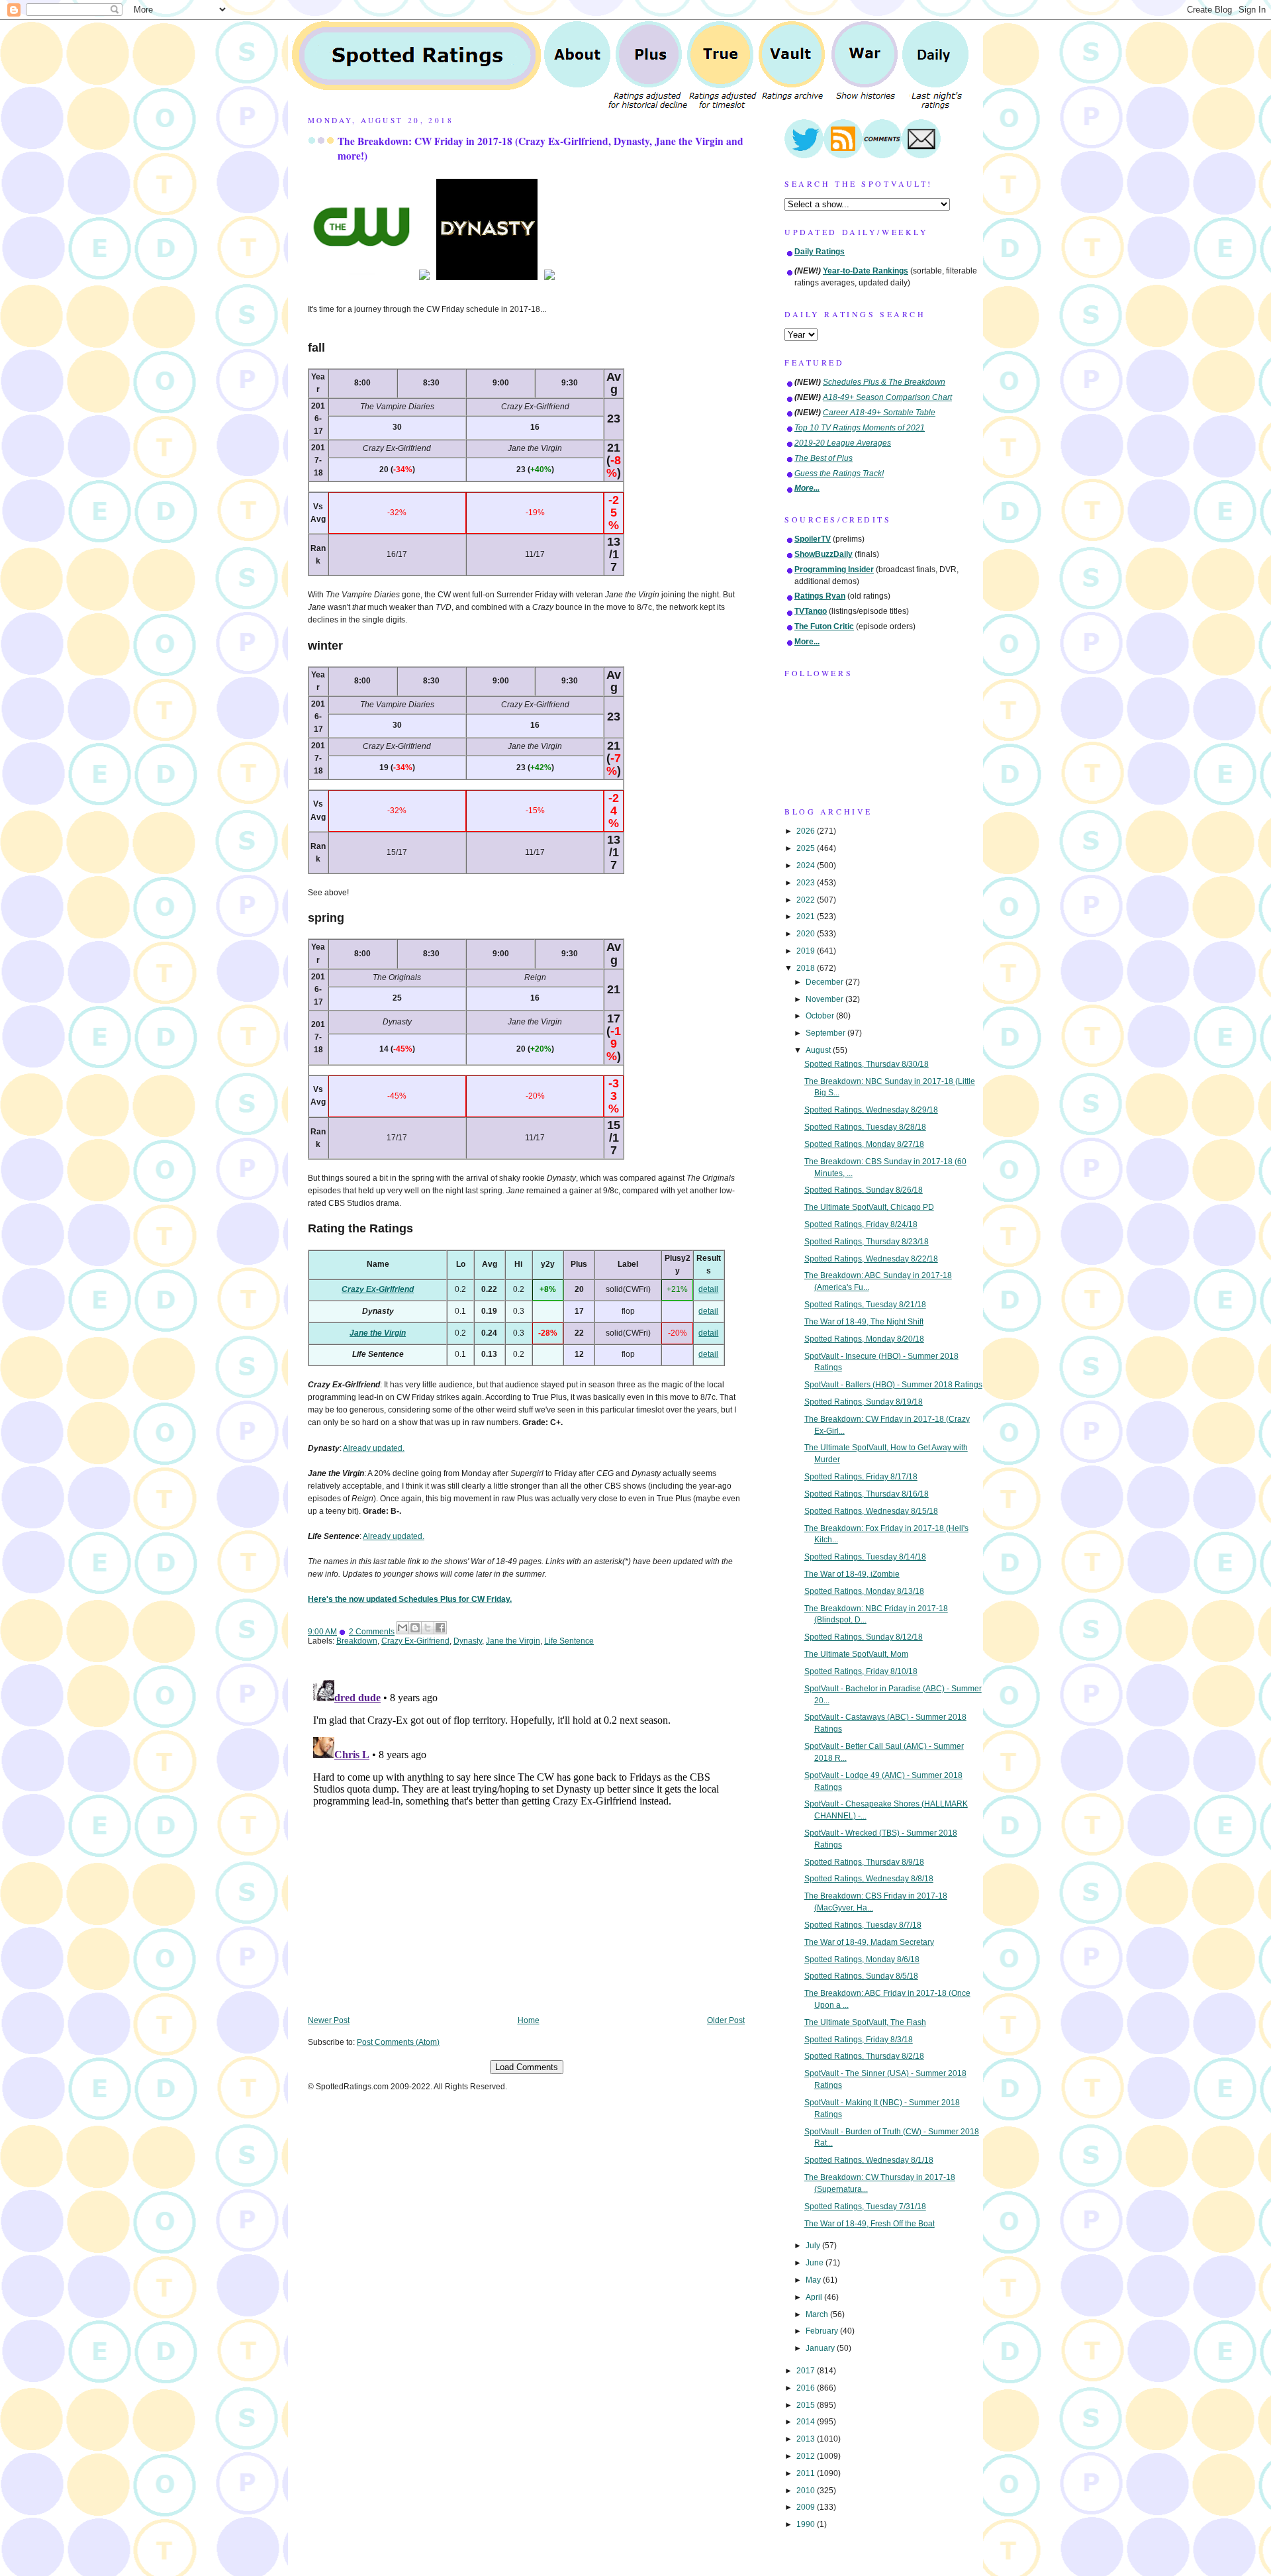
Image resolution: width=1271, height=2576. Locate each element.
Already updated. (374, 1448)
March (818, 2314)
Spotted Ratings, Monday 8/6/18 (862, 1959)
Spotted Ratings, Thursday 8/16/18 (867, 1494)
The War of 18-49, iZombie (852, 1574)
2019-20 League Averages (843, 443)
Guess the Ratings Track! (839, 473)
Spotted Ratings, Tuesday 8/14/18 (865, 1557)
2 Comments (372, 1632)
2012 (807, 2456)
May (814, 2280)
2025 (807, 848)
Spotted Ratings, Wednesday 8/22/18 (871, 1259)
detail (708, 1289)
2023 (807, 883)
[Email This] (402, 1628)
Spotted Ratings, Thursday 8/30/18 (867, 1064)
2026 (807, 831)
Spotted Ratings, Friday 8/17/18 (861, 1477)
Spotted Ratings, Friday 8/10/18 (861, 1671)
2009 (807, 2507)
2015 (807, 2405)
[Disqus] (526, 1840)
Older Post (726, 2020)
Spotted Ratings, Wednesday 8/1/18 (869, 2160)
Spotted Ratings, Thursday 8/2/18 (864, 2056)
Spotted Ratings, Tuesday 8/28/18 (865, 1127)
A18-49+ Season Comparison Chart (887, 397)
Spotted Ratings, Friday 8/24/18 (861, 1224)
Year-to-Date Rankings (866, 271)
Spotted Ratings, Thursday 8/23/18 (867, 1242)
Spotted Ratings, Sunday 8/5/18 (861, 1976)
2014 (807, 2422)
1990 (807, 2524)
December (825, 982)
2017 (807, 2371)
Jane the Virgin (378, 1333)
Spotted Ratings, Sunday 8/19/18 (864, 1402)
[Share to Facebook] (440, 1628)
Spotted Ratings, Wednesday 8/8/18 (869, 1879)
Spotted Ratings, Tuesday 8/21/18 (865, 1305)
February (823, 2331)
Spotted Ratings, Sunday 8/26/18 (864, 1190)
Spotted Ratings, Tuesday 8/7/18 (863, 1925)
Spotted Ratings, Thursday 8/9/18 (864, 1862)
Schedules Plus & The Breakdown (884, 382)
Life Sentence (569, 1641)
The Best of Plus (824, 458)
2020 (807, 934)
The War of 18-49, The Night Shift (864, 1322)
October (821, 1016)
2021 (807, 916)
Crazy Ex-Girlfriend (378, 1289)
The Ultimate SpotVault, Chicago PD (869, 1207)
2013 (807, 2439)
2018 (807, 968)
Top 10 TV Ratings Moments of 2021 (860, 428)
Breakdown (357, 1641)
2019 (807, 951)
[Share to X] (428, 1628)
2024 (807, 866)
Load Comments (527, 2067)
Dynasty (468, 1641)
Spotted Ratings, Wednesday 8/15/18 (871, 1511)
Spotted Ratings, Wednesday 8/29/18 (871, 1110)
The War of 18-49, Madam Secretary (869, 1942)
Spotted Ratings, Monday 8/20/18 (864, 1339)
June (816, 2263)
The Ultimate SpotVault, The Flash (865, 2022)
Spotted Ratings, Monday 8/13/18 (864, 1591)
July (814, 2246)
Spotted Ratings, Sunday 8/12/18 (864, 1637)
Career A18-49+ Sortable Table (879, 413)
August (819, 1050)
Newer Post (329, 2020)
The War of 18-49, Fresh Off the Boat (870, 2224)
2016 (807, 2388)
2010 (807, 2491)
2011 (807, 2473)
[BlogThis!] (415, 1628)
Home (529, 2020)
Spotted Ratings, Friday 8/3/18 (859, 2040)
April (815, 2297)
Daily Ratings (820, 252)
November (825, 999)
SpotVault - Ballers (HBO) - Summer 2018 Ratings (893, 1385)
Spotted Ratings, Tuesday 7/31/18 (865, 2206)
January (821, 2348)
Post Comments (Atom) (398, 2042)
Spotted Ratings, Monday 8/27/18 (864, 1144)
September (826, 1033)
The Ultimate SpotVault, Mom (856, 1654)
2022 (807, 900)
